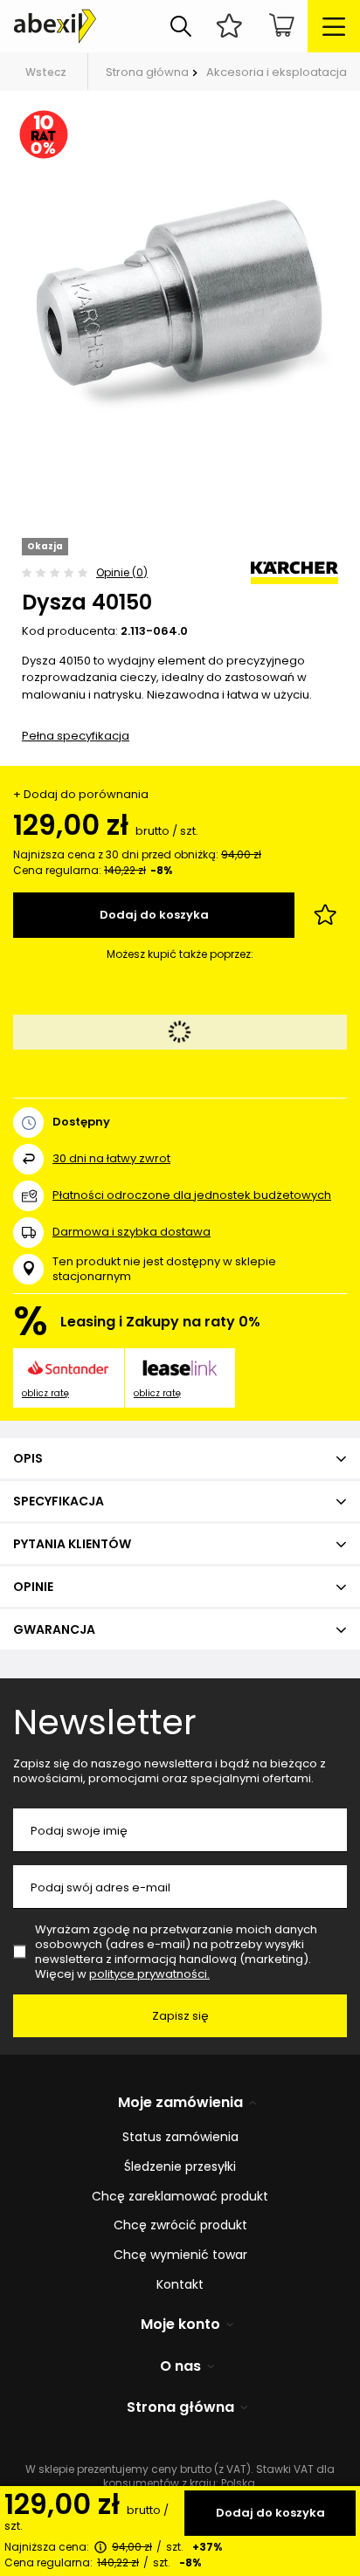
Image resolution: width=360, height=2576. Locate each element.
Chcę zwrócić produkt (180, 2225)
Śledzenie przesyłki (180, 2167)
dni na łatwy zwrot (111, 1158)
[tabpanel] (180, 293)
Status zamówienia (180, 2137)
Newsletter (105, 1722)
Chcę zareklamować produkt (180, 2197)
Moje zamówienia (180, 2103)
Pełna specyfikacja (76, 736)
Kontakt (180, 2285)
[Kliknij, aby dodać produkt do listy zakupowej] (325, 915)
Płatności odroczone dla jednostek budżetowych (192, 1195)
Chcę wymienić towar (180, 2255)
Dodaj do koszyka (270, 2513)
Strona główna (147, 72)
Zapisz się (180, 2016)
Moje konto (180, 2325)
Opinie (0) (122, 572)
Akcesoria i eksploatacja (277, 72)
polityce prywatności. (149, 1974)
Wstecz (46, 72)
